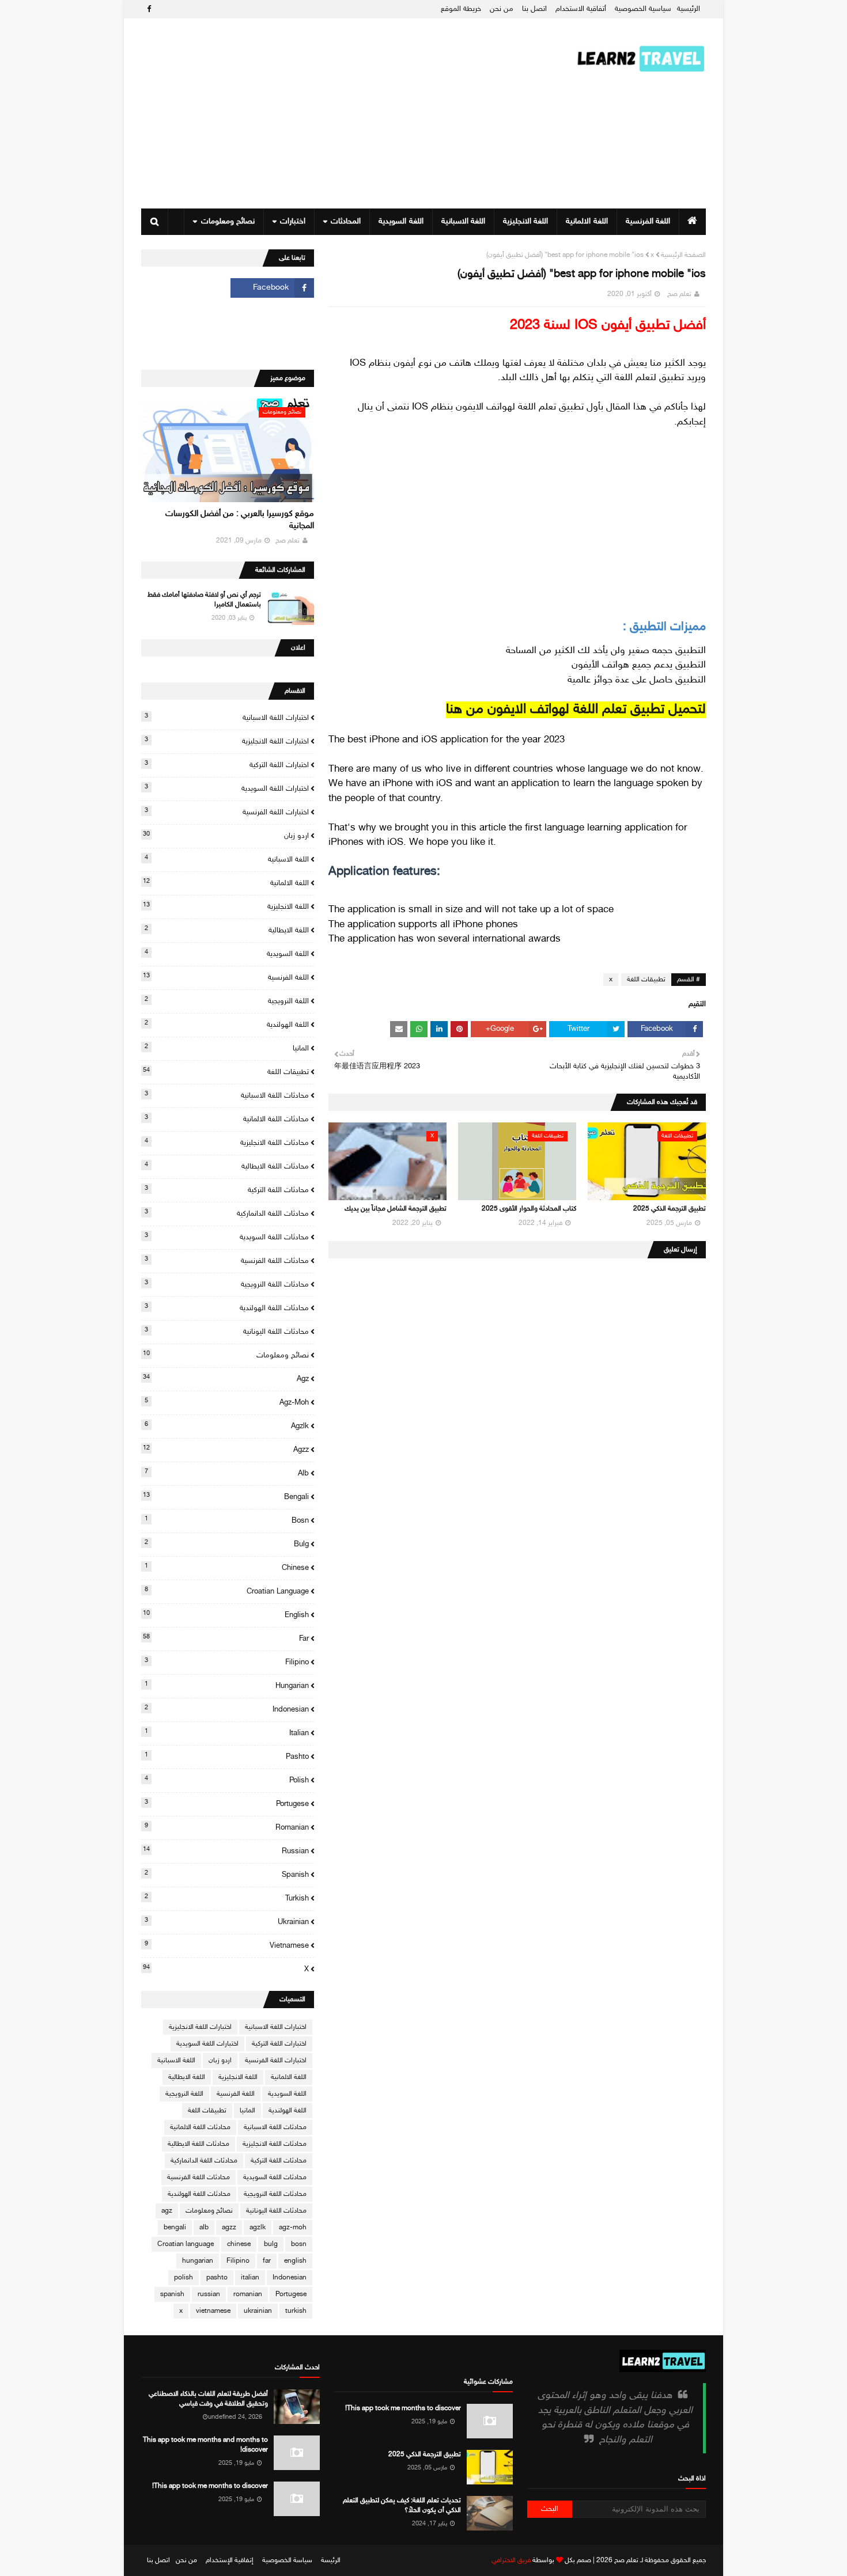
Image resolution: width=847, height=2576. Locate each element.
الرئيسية (689, 9)
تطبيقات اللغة (646, 980)
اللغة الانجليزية (226, 906)
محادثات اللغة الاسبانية (227, 1095)
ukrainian (227, 1922)
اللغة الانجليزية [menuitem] (525, 221)
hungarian (227, 1686)
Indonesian (227, 1709)
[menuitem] (692, 222)
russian (226, 1851)
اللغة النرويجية (227, 1001)
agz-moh (227, 1402)
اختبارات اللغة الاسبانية (227, 718)
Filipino (227, 1662)
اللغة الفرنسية (226, 977)
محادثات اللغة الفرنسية (227, 1261)
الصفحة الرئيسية (683, 255)
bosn (227, 1520)
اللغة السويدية (227, 954)
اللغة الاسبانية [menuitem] (463, 221)
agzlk (227, 1426)
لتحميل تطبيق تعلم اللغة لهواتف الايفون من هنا (576, 710)
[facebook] (148, 10)
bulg (227, 1544)
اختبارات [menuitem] (293, 221)
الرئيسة (331, 2560)
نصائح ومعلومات (226, 1355)
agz (226, 1379)
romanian (227, 1827)
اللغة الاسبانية (227, 859)
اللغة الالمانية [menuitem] (587, 221)
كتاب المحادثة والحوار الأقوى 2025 (529, 1209)
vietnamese (227, 1945)
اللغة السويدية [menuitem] (401, 221)
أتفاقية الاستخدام (581, 9)
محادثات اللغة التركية (227, 1190)
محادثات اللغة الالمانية (227, 1119)
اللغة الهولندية (227, 1025)
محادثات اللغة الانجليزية (227, 1143)
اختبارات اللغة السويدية (227, 788)
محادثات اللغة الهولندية (227, 1308)
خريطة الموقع (461, 9)
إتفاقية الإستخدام (230, 2560)
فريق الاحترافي (511, 2560)
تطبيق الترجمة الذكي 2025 (670, 1209)
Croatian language (227, 1591)
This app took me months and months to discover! (205, 2445)
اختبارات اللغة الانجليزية (227, 741)
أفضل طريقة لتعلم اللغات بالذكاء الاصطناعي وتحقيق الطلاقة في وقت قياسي (208, 2399)
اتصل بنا (534, 9)
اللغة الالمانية (226, 883)
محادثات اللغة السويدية (227, 1237)
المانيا (227, 1048)
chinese (227, 1568)
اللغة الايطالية (227, 930)
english (226, 1615)
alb (227, 1473)
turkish (227, 1898)
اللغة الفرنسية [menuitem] (648, 221)
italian (227, 1733)
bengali (226, 1497)
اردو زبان (226, 836)
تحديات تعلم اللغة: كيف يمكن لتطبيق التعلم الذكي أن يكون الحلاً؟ (402, 2505)
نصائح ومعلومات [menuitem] (228, 221)
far (226, 1638)
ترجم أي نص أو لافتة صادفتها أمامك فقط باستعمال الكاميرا (204, 600)
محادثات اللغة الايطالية (227, 1166)
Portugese (227, 1804)
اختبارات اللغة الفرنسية (227, 812)
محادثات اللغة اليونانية (227, 1331)
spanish (227, 1875)
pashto (227, 1756)
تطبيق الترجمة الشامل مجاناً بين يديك (396, 1209)
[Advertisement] (351, 113)
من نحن (502, 9)
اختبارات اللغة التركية (227, 765)
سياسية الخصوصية (643, 9)
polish (227, 1780)
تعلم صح (679, 294)
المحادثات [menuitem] (346, 221)
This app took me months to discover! (403, 2408)
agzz (226, 1450)
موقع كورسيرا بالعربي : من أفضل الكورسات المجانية (240, 520)
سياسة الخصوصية (287, 2560)
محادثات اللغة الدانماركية (227, 1213)
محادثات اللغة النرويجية (227, 1284)
